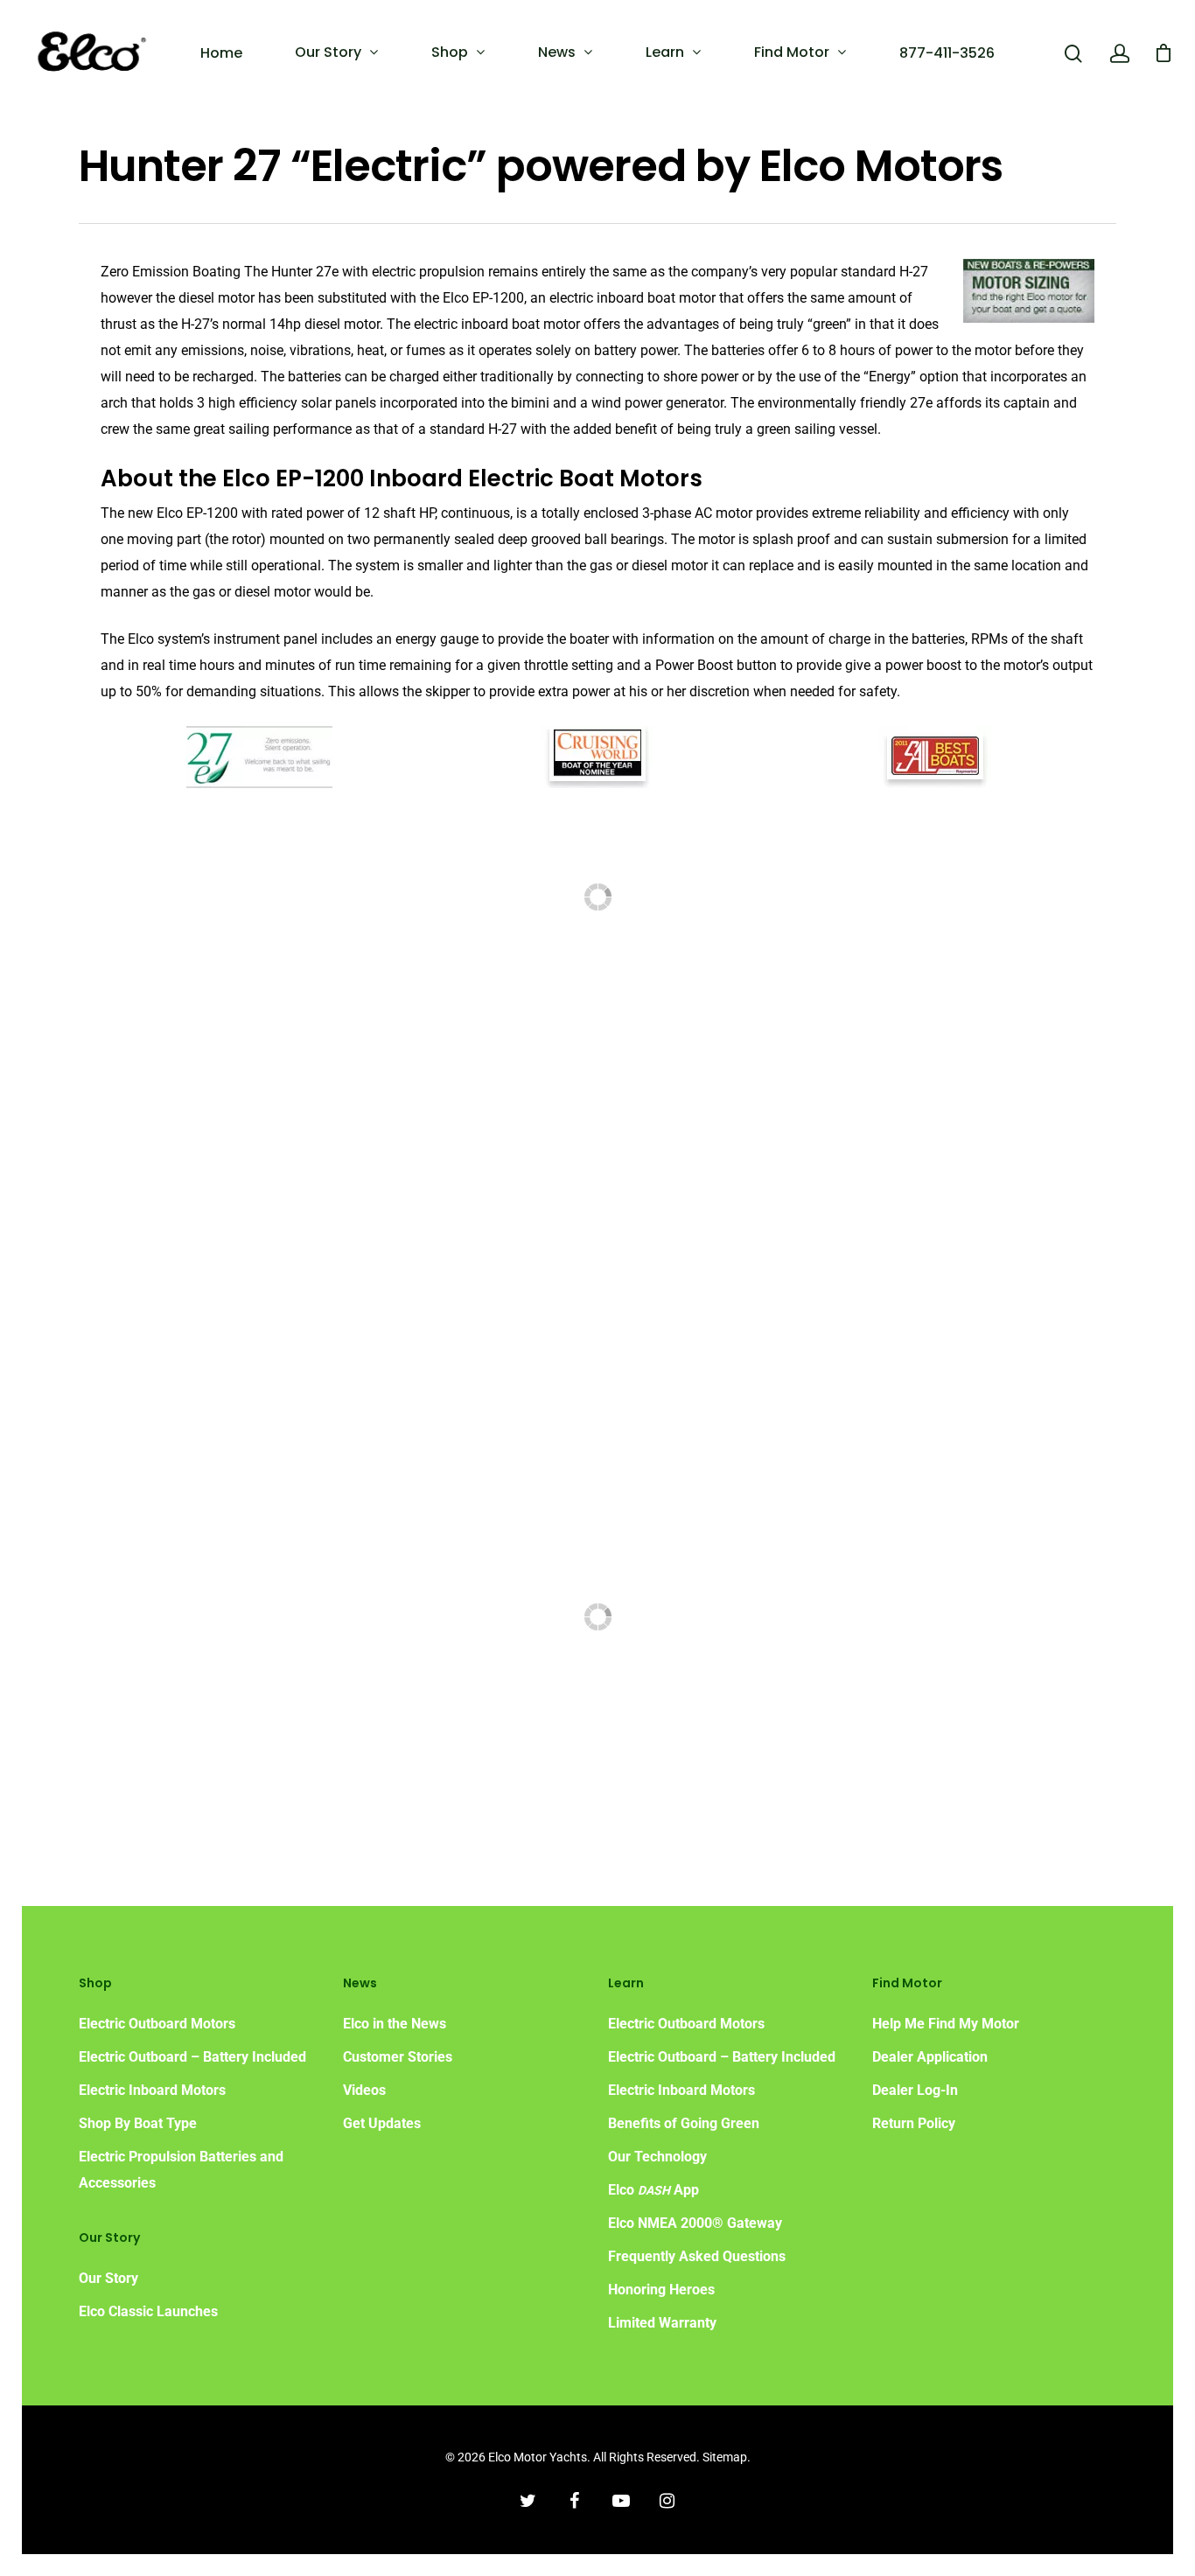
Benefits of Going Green (684, 2123)
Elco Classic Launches (148, 2311)
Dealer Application (930, 2057)
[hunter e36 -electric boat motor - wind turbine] (979, 1421)
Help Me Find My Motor (946, 2024)
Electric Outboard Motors (157, 2024)
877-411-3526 (947, 53)
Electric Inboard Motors (152, 2090)
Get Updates (382, 2123)
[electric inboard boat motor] (979, 887)
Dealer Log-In (915, 2090)
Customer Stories (398, 2057)
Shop (450, 52)
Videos (364, 2090)
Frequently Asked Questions (697, 2256)
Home (221, 53)
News (557, 52)
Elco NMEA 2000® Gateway (695, 2223)
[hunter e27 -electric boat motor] (217, 887)
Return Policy (914, 2123)
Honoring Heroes (661, 2290)
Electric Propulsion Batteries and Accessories (181, 2170)
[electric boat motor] (217, 1607)
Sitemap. (727, 2457)
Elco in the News (395, 2024)
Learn (665, 52)
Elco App (653, 2190)
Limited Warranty (662, 2323)
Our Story (328, 52)
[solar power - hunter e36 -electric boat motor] (725, 1421)
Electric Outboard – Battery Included (192, 2057)
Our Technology (657, 2157)
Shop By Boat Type (138, 2123)
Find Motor (792, 52)
